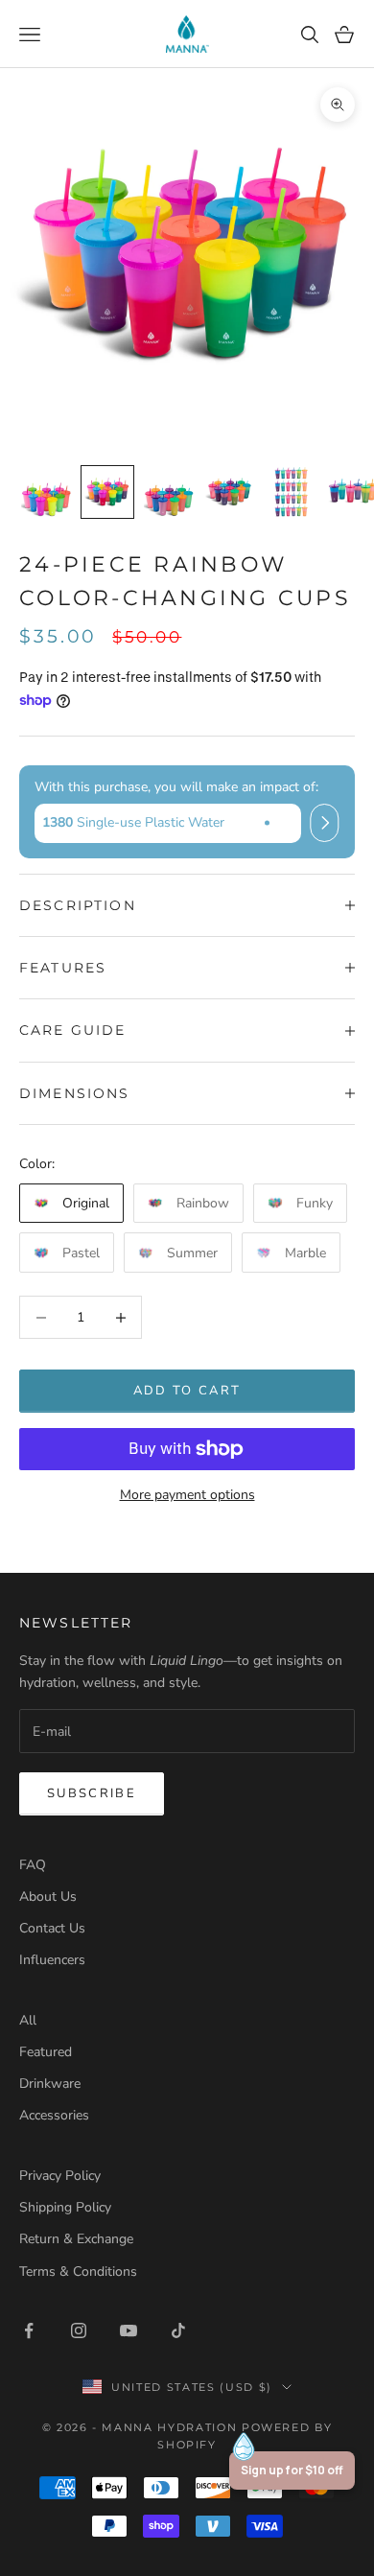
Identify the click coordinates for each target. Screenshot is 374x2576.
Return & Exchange (76, 2239)
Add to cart (187, 1391)
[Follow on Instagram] (79, 2330)
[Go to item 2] (107, 492)
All (28, 2020)
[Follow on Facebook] (29, 2330)
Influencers (52, 1960)
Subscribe (92, 1793)
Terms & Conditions (78, 2272)
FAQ (33, 1865)
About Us (48, 1897)
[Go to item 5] (292, 492)
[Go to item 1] (46, 492)
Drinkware (50, 2084)
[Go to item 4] (230, 492)
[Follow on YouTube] (129, 2330)
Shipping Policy (65, 2207)
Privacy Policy (60, 2176)
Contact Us (52, 1928)
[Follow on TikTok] (178, 2330)
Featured (46, 2052)
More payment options (187, 1495)
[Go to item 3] (169, 492)
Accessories (54, 2115)
